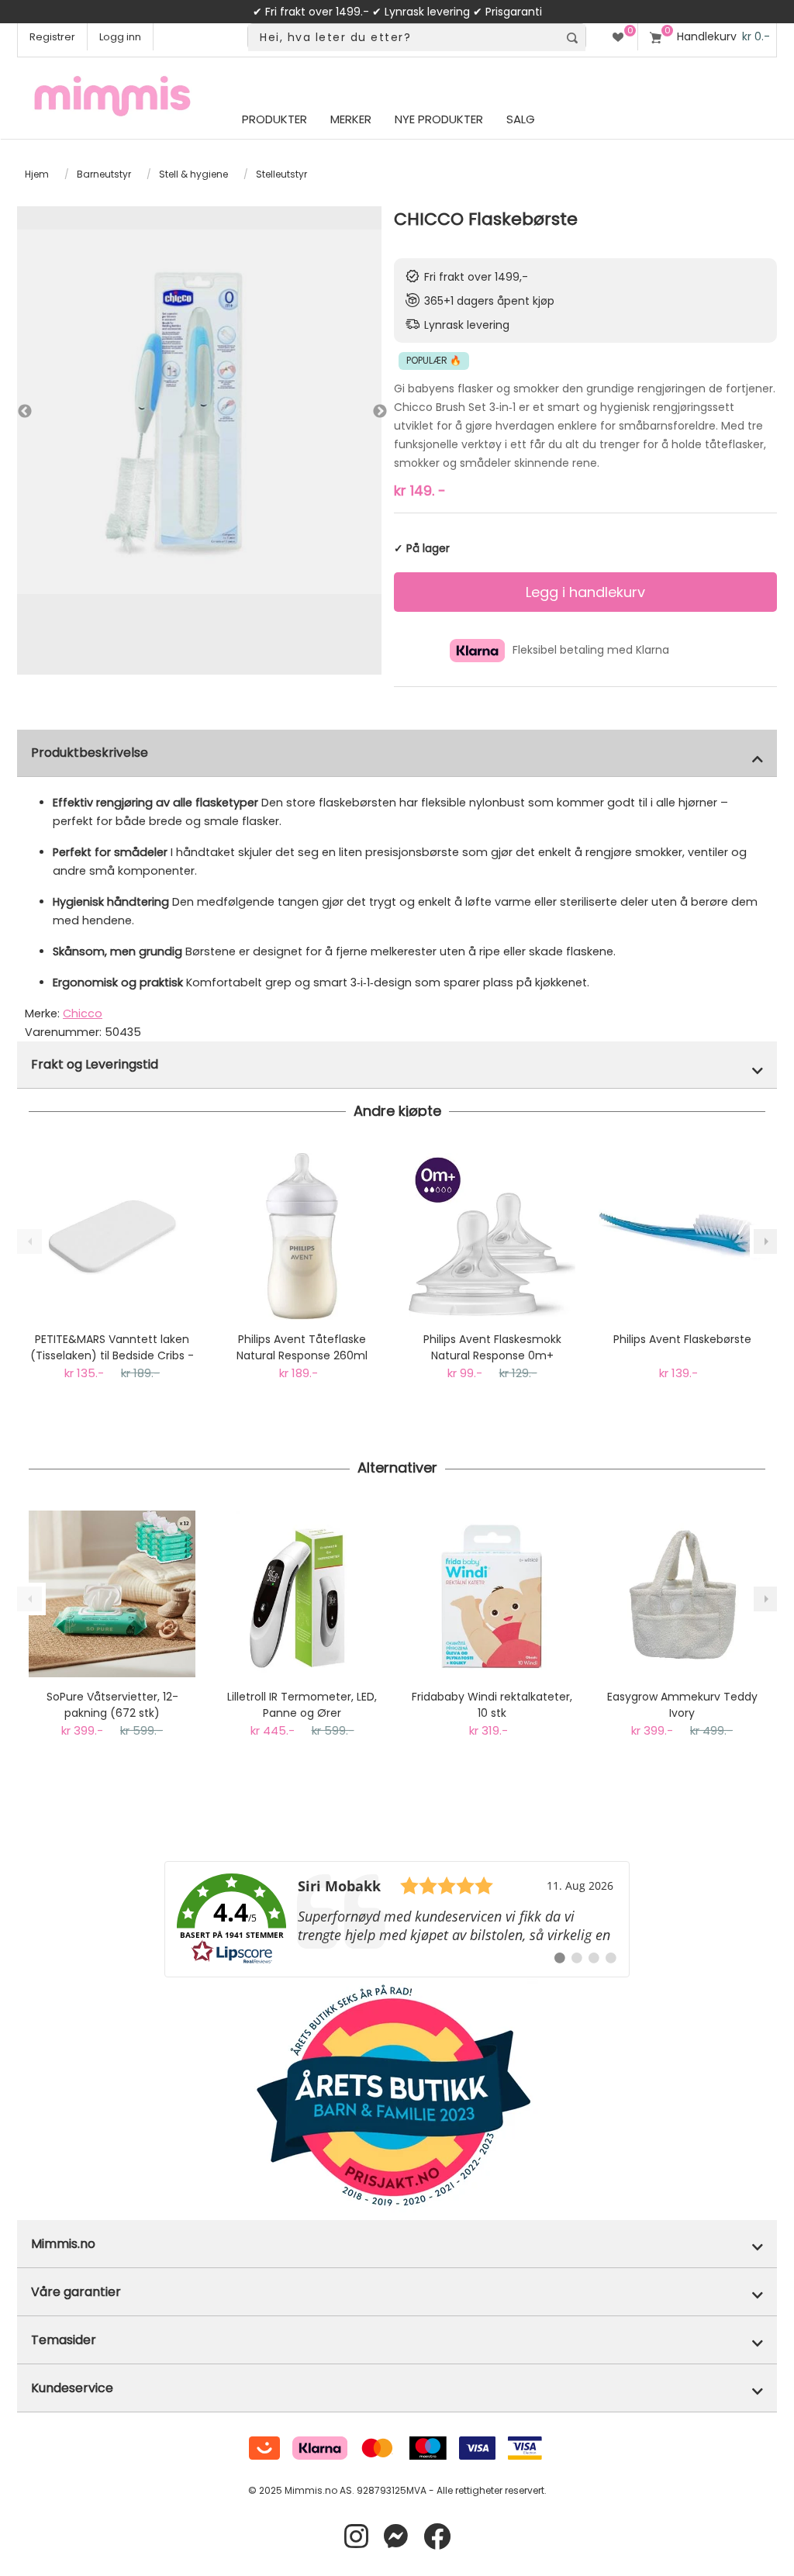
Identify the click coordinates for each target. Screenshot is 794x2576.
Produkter (274, 119)
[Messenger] (396, 2537)
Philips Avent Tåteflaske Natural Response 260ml (302, 1347)
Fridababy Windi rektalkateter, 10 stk (492, 1705)
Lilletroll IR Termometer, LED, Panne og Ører (302, 1705)
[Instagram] (356, 2537)
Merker (351, 119)
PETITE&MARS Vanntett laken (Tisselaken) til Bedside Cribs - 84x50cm (112, 1348)
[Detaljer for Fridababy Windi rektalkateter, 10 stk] (492, 1594)
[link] (397, 1919)
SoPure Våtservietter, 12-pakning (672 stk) (112, 1705)
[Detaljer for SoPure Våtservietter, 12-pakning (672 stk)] (112, 1594)
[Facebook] (437, 2537)
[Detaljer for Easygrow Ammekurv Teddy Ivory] (682, 1594)
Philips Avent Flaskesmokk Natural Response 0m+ (492, 1347)
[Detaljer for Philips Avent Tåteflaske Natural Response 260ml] (302, 1236)
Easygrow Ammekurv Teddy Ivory (682, 1705)
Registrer (52, 37)
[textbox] (403, 38)
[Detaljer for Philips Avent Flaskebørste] (682, 1236)
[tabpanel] (199, 412)
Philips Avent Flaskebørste (682, 1339)
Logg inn (120, 37)
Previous (25, 412)
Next (364, 412)
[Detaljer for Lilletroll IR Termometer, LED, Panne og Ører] (302, 1594)
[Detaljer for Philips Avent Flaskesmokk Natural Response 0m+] (492, 1236)
